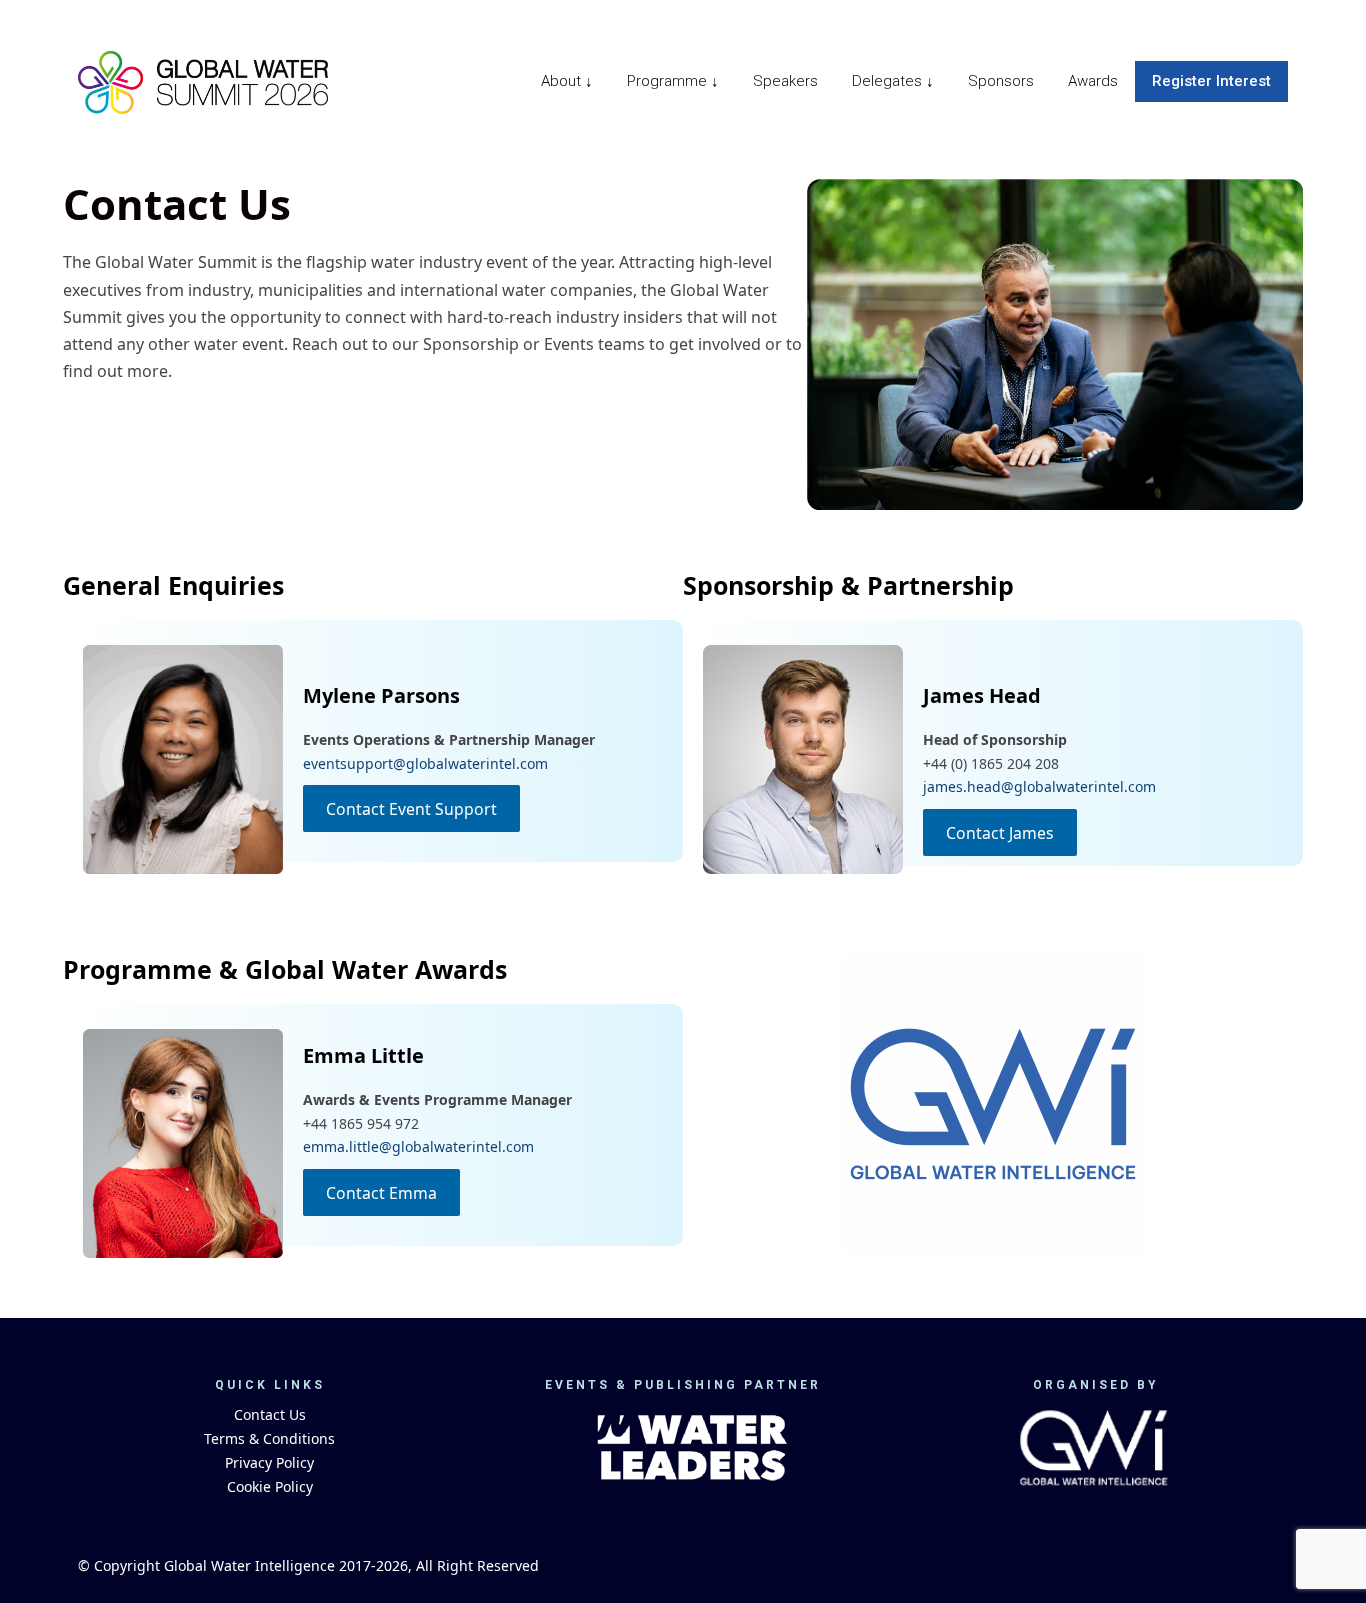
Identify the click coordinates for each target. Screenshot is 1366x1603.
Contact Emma (381, 1192)
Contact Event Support (411, 808)
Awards (1093, 81)
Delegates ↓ (893, 81)
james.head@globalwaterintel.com (1039, 786)
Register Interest (1211, 81)
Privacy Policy (269, 1462)
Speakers (785, 81)
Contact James (1000, 832)
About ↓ (567, 81)
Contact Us (270, 1414)
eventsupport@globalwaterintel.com (425, 763)
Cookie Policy (270, 1486)
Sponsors (1001, 81)
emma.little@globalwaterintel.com (418, 1146)
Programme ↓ (673, 81)
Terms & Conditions (269, 1438)
